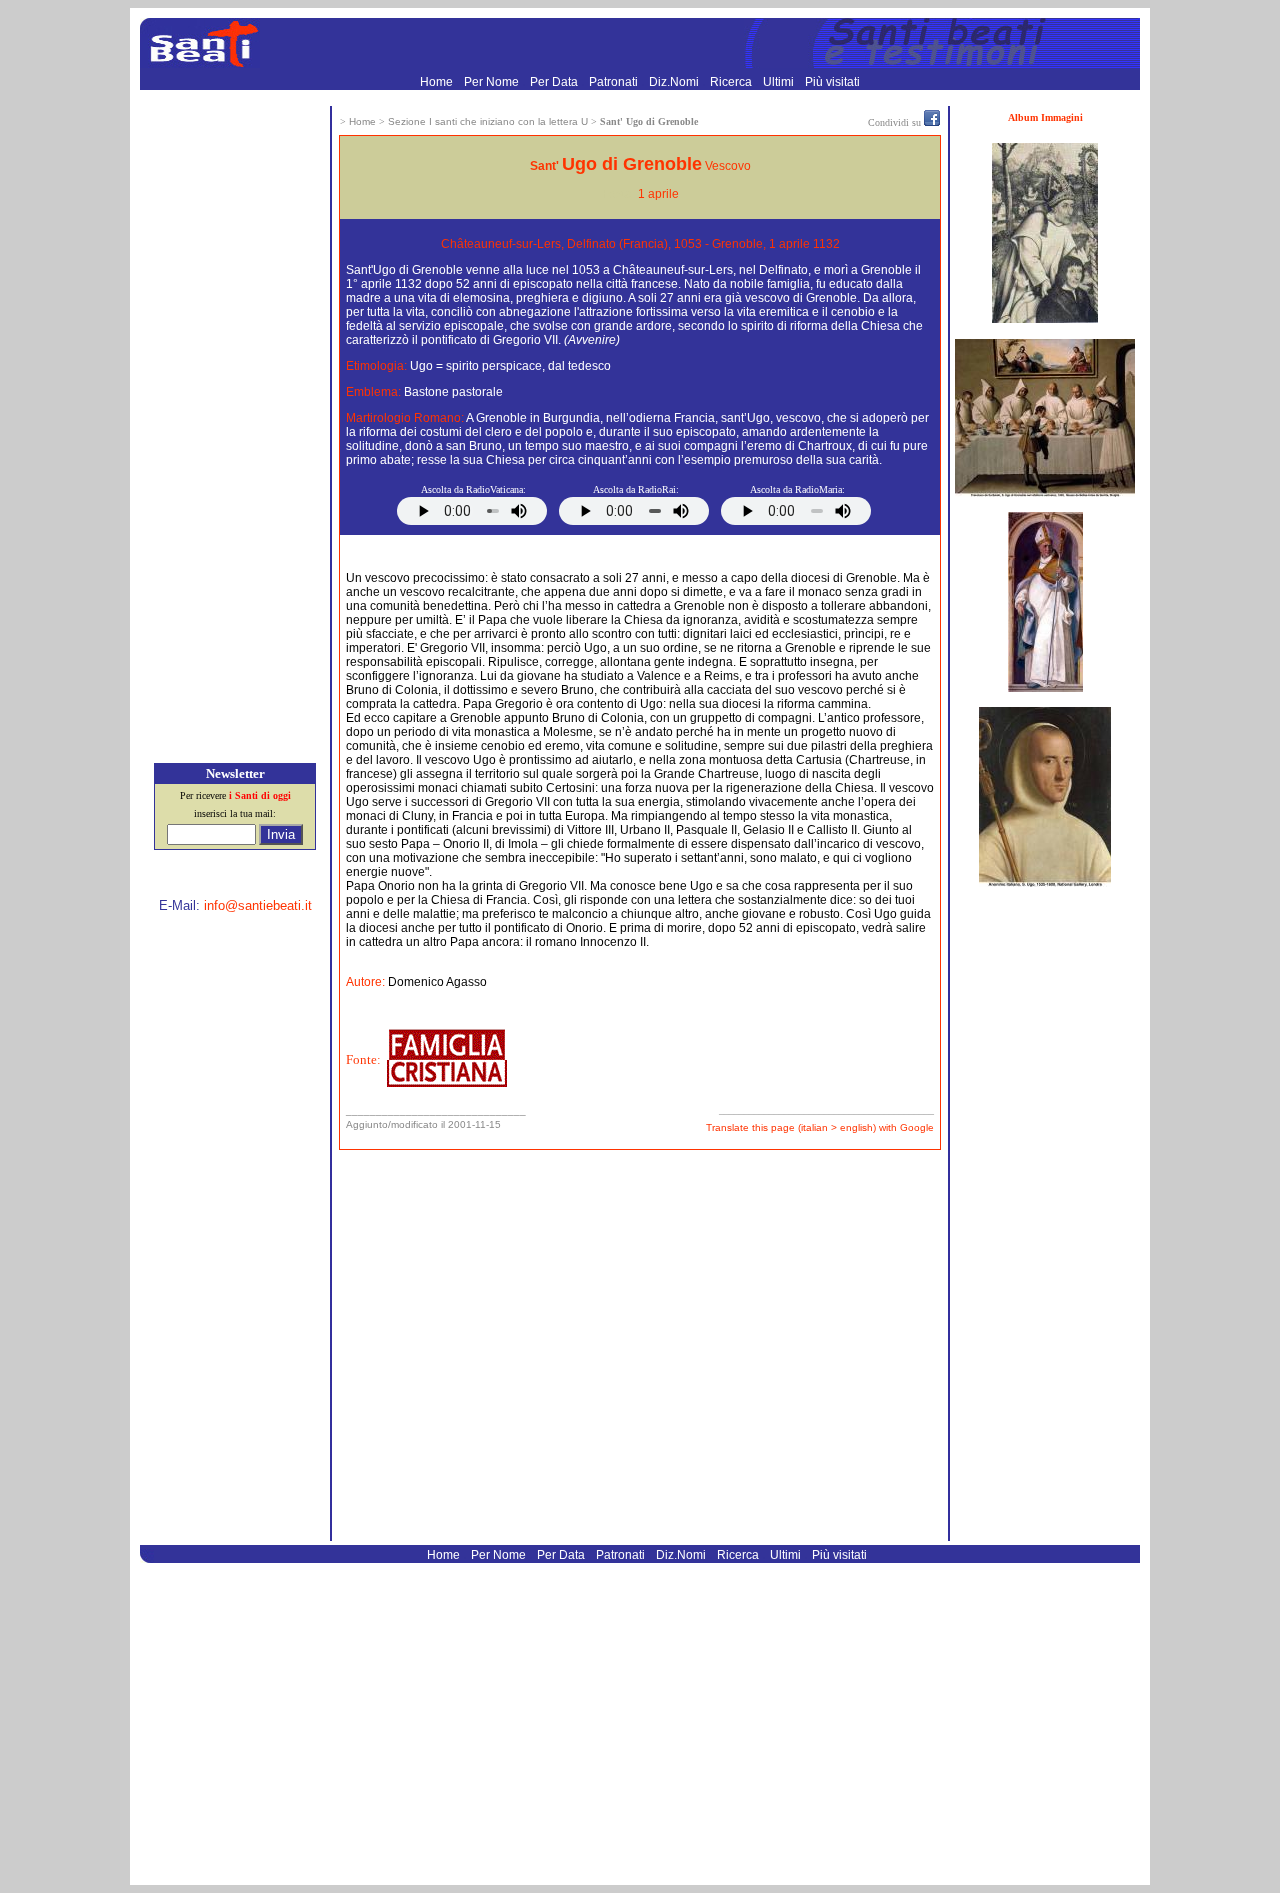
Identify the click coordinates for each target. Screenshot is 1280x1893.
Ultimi (780, 82)
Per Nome (493, 82)
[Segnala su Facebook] (932, 122)
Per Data (555, 82)
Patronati (615, 82)
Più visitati (832, 82)
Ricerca (732, 82)
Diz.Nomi (675, 82)
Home (438, 82)
